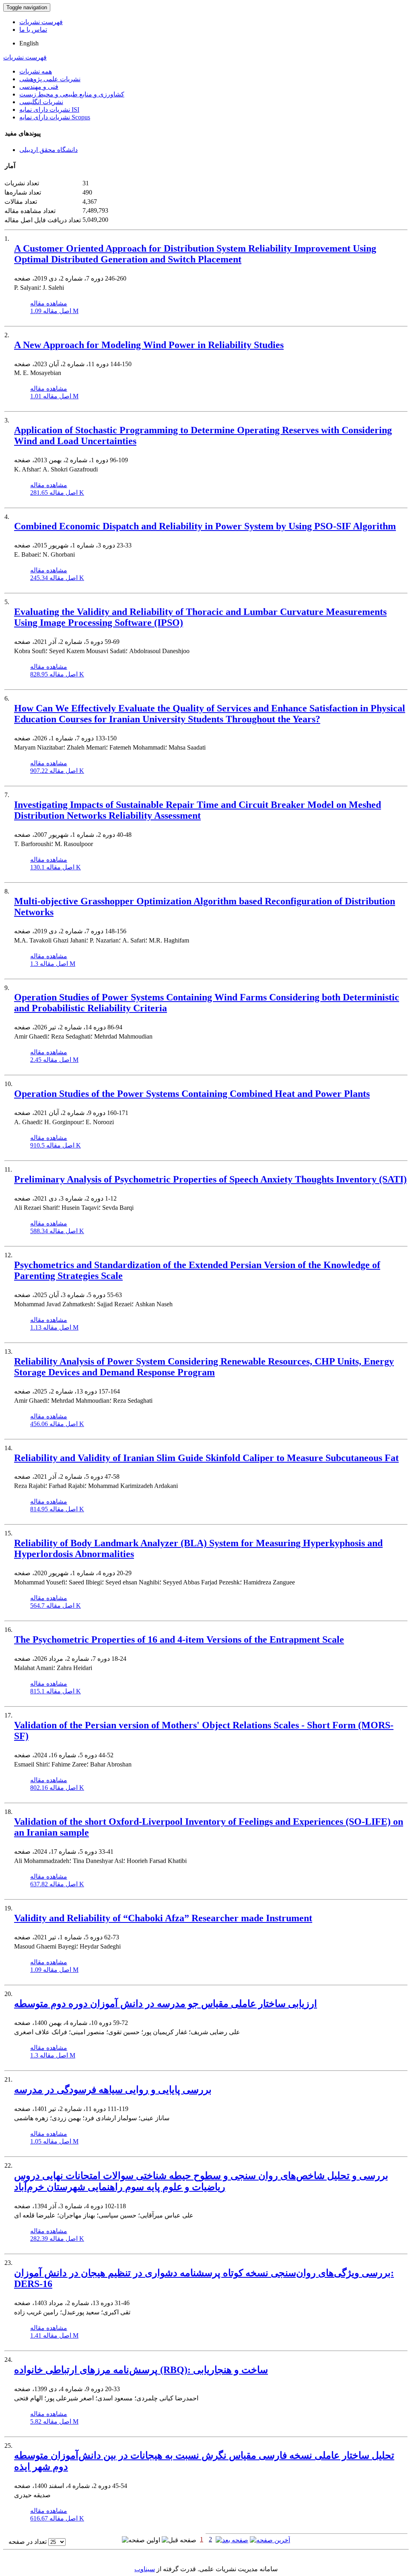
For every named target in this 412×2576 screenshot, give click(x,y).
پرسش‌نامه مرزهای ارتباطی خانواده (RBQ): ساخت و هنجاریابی (141, 2370)
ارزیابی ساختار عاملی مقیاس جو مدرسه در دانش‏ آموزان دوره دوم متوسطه (166, 2004)
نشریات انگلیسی (41, 102)
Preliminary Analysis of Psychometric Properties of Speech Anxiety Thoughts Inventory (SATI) (210, 1179)
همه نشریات (36, 71)
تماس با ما (33, 30)
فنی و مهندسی (39, 87)
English (29, 43)
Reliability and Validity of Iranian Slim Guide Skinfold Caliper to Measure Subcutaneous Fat (206, 1458)
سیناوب (145, 2569)
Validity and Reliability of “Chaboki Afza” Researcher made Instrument (163, 1918)
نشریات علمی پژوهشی (50, 79)
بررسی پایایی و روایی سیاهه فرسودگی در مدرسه (113, 2090)
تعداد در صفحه (28, 2542)
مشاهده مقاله (49, 303)
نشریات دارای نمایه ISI (49, 110)
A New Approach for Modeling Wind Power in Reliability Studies (149, 345)
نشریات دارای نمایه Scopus (55, 117)
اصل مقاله (54, 311)
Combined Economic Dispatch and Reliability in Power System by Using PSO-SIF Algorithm (205, 526)
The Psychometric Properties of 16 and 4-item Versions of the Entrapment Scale (179, 1639)
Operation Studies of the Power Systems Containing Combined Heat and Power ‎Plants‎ (192, 1094)
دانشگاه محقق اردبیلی (48, 150)
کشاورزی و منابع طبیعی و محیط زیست (72, 94)
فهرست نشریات (41, 22)
